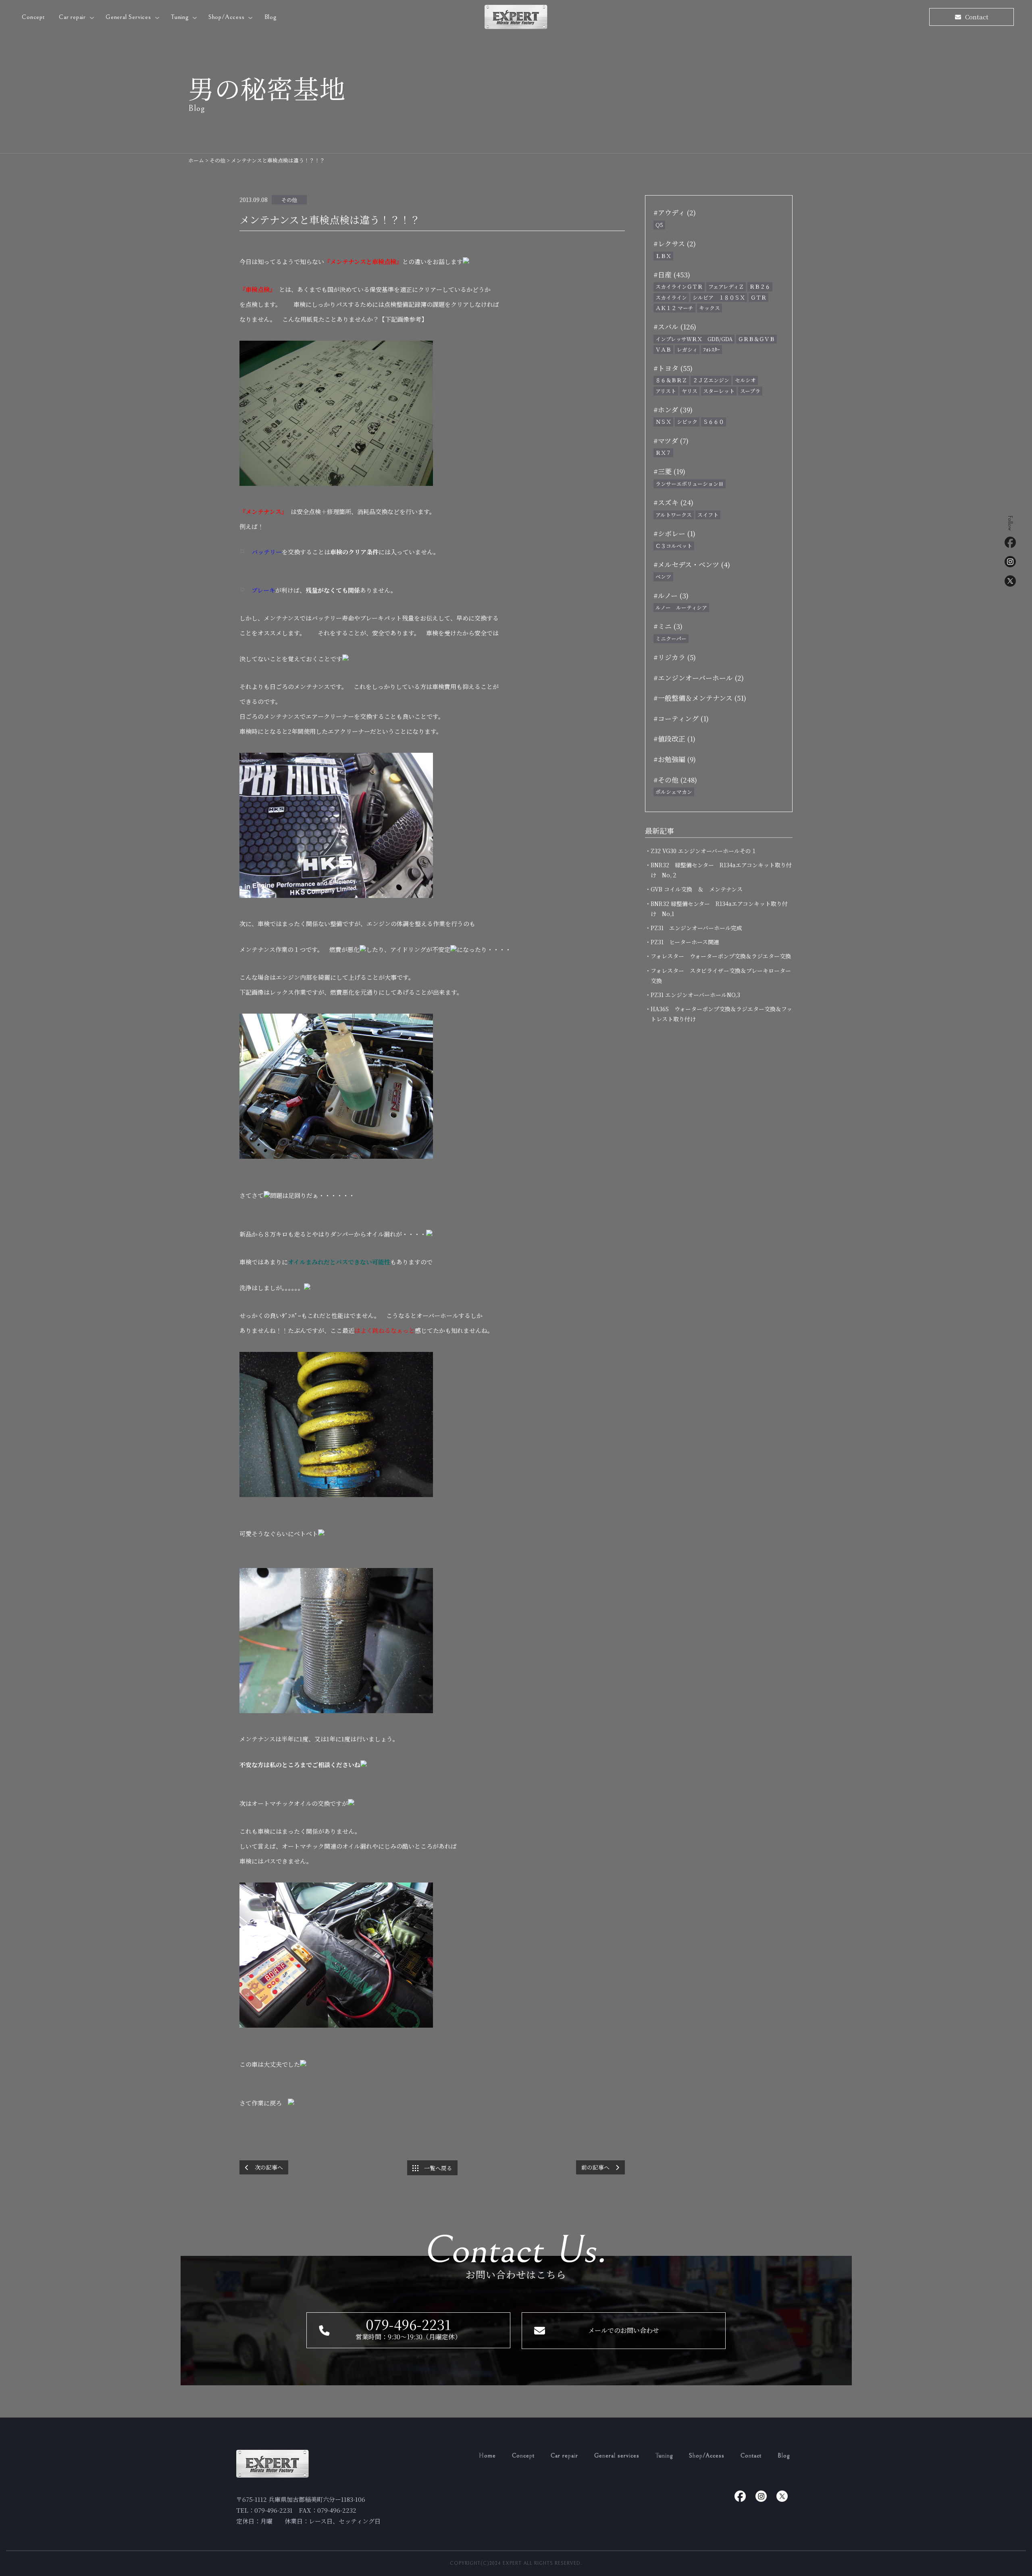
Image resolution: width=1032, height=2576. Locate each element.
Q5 (659, 225)
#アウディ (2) (675, 212)
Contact (751, 2456)
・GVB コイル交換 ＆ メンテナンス (697, 889)
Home (487, 2456)
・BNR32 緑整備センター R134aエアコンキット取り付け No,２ (721, 870)
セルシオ (745, 380)
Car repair (73, 17)
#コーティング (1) (681, 718)
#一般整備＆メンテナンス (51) (700, 698)
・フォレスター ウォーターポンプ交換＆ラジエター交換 (721, 956)
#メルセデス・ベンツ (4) (692, 564)
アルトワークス (674, 515)
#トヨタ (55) (673, 368)
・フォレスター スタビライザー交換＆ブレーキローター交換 (721, 976)
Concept (33, 17)
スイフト (708, 515)
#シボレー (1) (674, 533)
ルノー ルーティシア (681, 607)
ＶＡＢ (663, 349)
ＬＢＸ (663, 256)
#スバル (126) (675, 326)
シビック (687, 422)
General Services (129, 17)
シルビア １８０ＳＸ (719, 297)
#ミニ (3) (668, 626)
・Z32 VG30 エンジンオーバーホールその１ (704, 851)
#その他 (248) (675, 780)
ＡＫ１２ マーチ (674, 308)
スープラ (750, 391)
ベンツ (663, 576)
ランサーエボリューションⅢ (690, 484)
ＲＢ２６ (760, 286)
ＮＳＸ (663, 422)
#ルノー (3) (671, 595)
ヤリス (690, 391)
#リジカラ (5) (675, 657)
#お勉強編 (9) (675, 759)
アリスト (666, 391)
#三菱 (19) (669, 471)
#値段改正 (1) (674, 738)
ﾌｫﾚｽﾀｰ (712, 349)
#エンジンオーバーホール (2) (699, 678)
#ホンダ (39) (673, 409)
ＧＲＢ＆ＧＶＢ (756, 339)
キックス (709, 308)
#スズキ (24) (673, 502)
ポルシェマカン (674, 792)
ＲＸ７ (663, 453)
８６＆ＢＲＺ (671, 380)
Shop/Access (228, 17)
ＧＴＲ (758, 297)
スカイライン (671, 297)
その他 (289, 200)
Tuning (181, 17)
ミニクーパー (671, 638)
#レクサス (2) (675, 243)
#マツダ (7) (671, 440)
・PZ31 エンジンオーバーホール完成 (696, 928)
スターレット (719, 391)
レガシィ (687, 349)
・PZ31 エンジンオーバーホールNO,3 (695, 995)
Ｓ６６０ (714, 422)
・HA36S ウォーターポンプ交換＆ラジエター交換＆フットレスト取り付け (721, 1014)
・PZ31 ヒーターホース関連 (685, 942)
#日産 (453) (672, 274)
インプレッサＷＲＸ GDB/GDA (694, 339)
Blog (270, 17)
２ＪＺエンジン (711, 380)
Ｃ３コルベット (674, 546)
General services (617, 2456)
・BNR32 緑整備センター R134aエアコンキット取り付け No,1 (719, 909)
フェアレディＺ (726, 286)
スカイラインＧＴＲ (679, 286)
